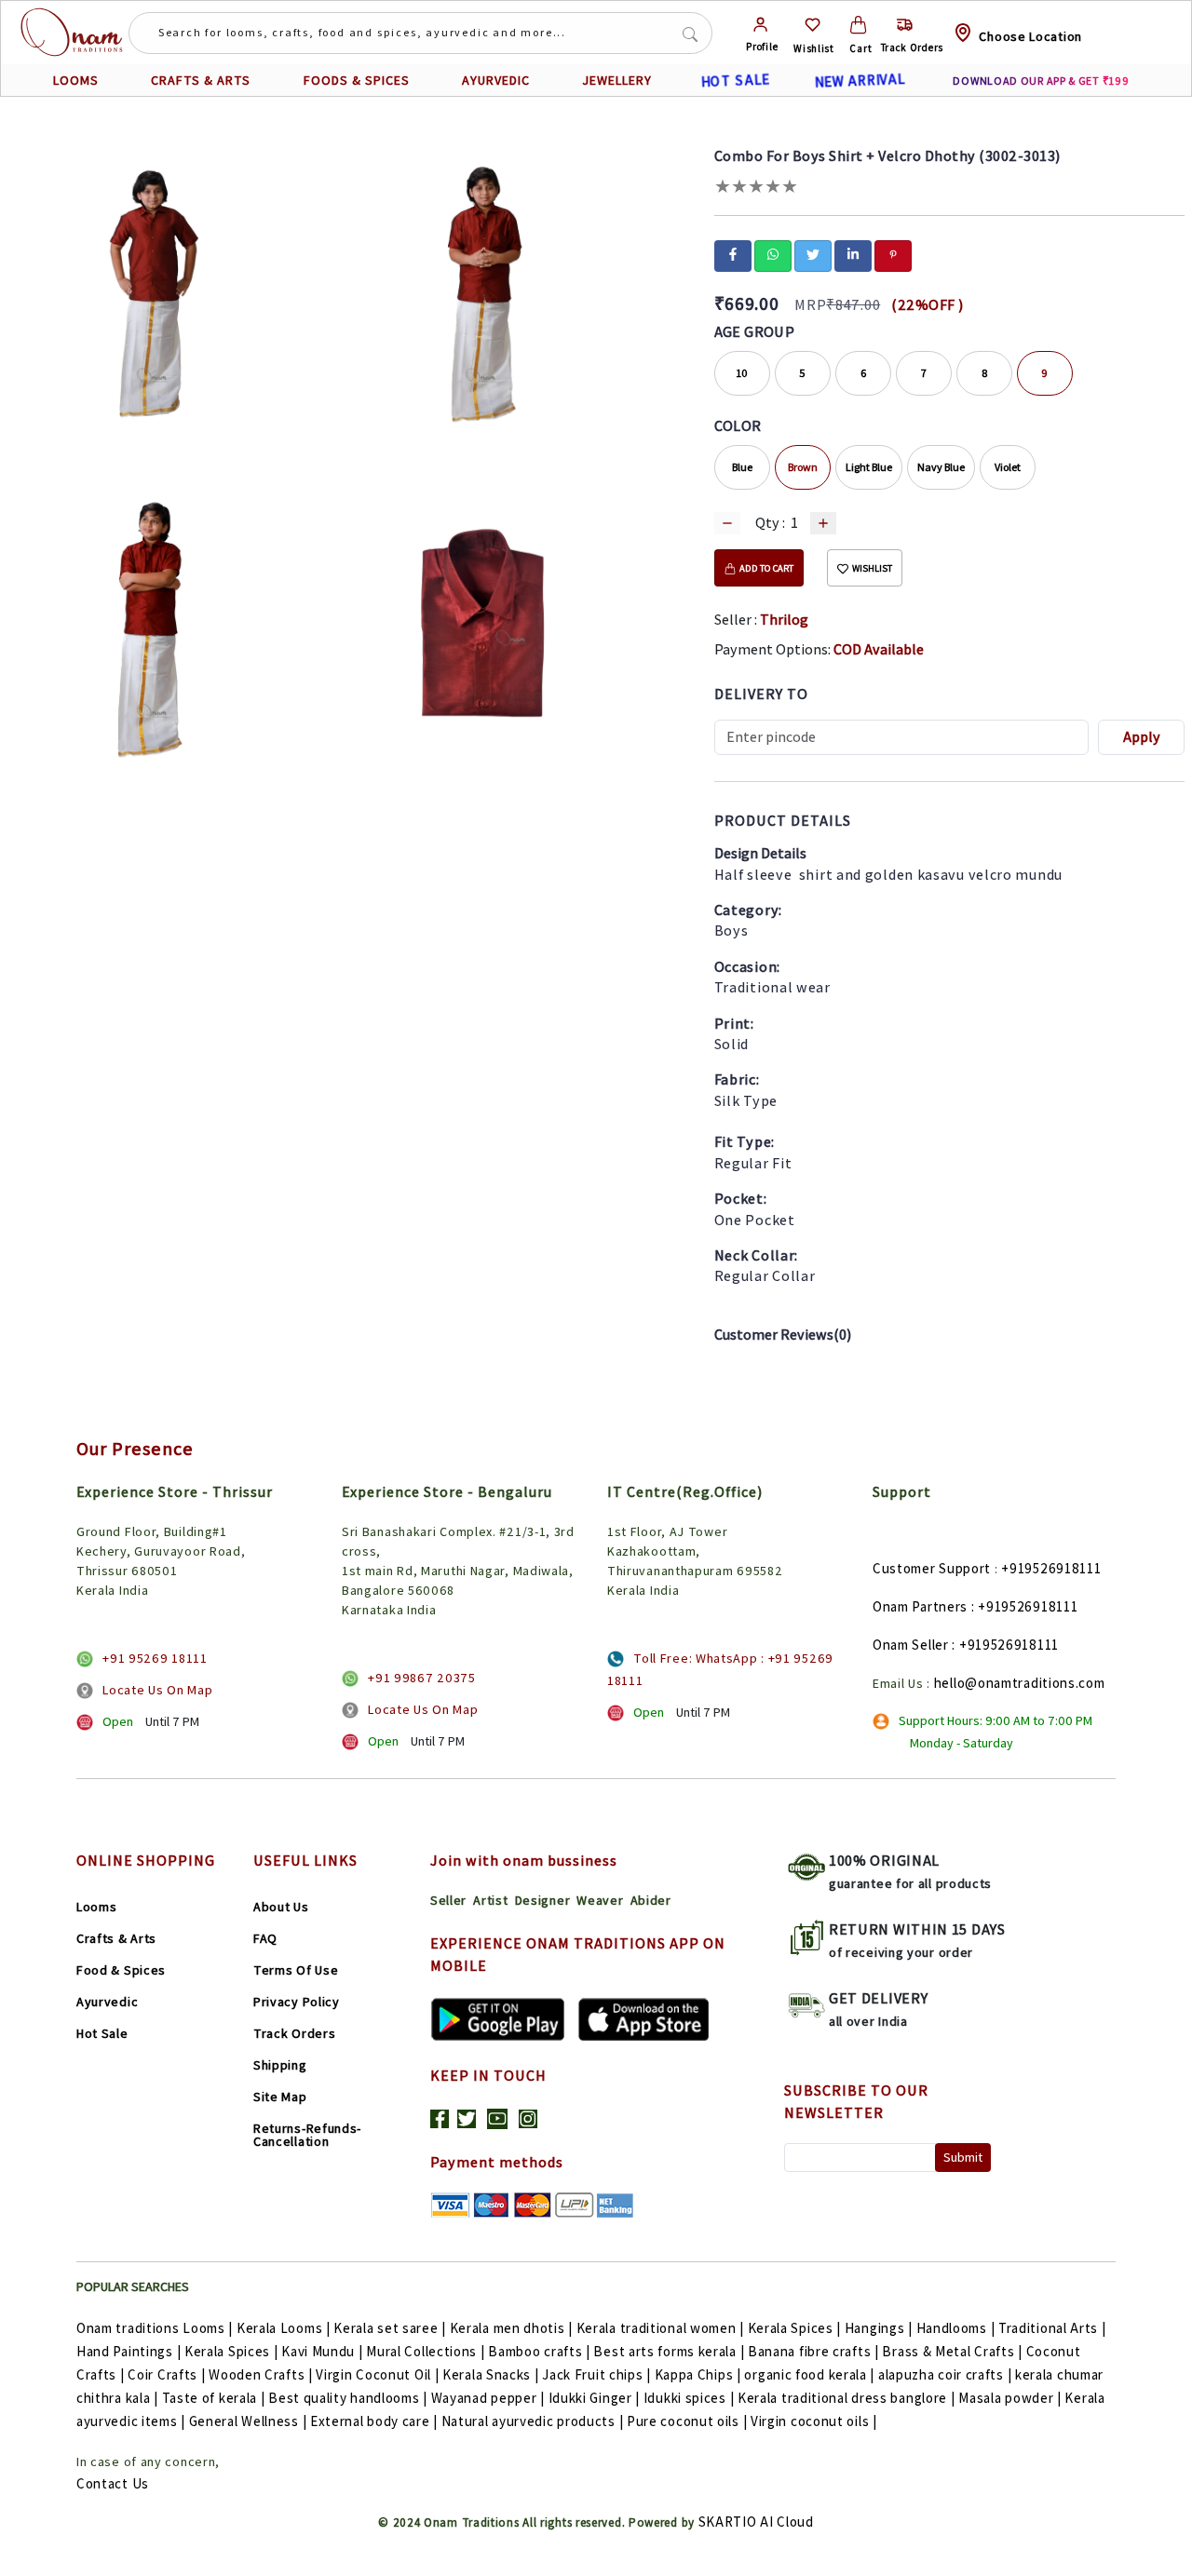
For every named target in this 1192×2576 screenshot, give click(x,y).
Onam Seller (911, 1645)
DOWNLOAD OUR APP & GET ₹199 (1041, 81)
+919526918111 (1051, 1568)
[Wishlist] (813, 25)
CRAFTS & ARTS (201, 80)
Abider (651, 1900)
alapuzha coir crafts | (945, 2374)
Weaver (600, 1900)
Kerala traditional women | (660, 2328)
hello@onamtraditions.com (1020, 1683)
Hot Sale (102, 2033)
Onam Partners (920, 1606)
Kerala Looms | (284, 2328)
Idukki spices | (689, 2398)
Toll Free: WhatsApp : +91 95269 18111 (720, 1669)
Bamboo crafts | (539, 2351)
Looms (97, 1907)
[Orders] (905, 25)
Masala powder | (1010, 2398)
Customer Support (932, 1568)
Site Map (280, 2097)
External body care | (374, 2421)
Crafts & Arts (116, 1938)
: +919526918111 (1025, 1606)
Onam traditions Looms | (155, 2328)
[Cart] (858, 25)
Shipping (280, 2065)
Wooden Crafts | (261, 2374)
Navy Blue (941, 467)
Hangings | (879, 2328)
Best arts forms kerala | (669, 2351)
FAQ (265, 1938)
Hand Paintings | (129, 2351)
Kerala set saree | (390, 2328)
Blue (742, 467)
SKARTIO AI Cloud (756, 2522)
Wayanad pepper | (488, 2398)
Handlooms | (956, 2328)
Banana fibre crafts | (813, 2351)
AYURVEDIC (496, 80)
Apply (1142, 737)
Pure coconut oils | (687, 2421)
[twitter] (813, 254)
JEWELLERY (617, 80)
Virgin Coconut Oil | (377, 2374)
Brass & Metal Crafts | (952, 2351)
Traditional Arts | (1052, 2328)
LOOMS (76, 80)
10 (742, 373)
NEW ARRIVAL (860, 80)
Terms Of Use (296, 1970)
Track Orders (294, 2033)
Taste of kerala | (214, 2398)
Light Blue (869, 467)
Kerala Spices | (795, 2328)
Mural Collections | (425, 2351)
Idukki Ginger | (595, 2398)
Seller (448, 1900)
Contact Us (113, 2483)
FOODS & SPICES (357, 80)
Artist (490, 1900)
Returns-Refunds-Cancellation (307, 2135)
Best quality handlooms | (348, 2398)
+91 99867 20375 (422, 1678)
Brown (803, 467)
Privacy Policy (297, 2002)
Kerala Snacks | (491, 2374)
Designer (543, 1900)
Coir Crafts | (166, 2374)
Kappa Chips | (698, 2374)
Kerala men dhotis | (511, 2328)
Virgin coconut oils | (814, 2421)
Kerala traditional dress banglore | (847, 2398)
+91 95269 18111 (155, 1658)
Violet (1008, 467)
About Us (281, 1907)
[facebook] (733, 254)
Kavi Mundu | (322, 2351)
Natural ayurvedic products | (533, 2421)
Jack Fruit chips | (596, 2374)
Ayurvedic (107, 2002)
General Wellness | (248, 2421)
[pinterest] (893, 254)
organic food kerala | (809, 2374)
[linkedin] (853, 254)
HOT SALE (735, 81)
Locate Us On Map (157, 1690)
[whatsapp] (773, 254)
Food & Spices (121, 1970)
